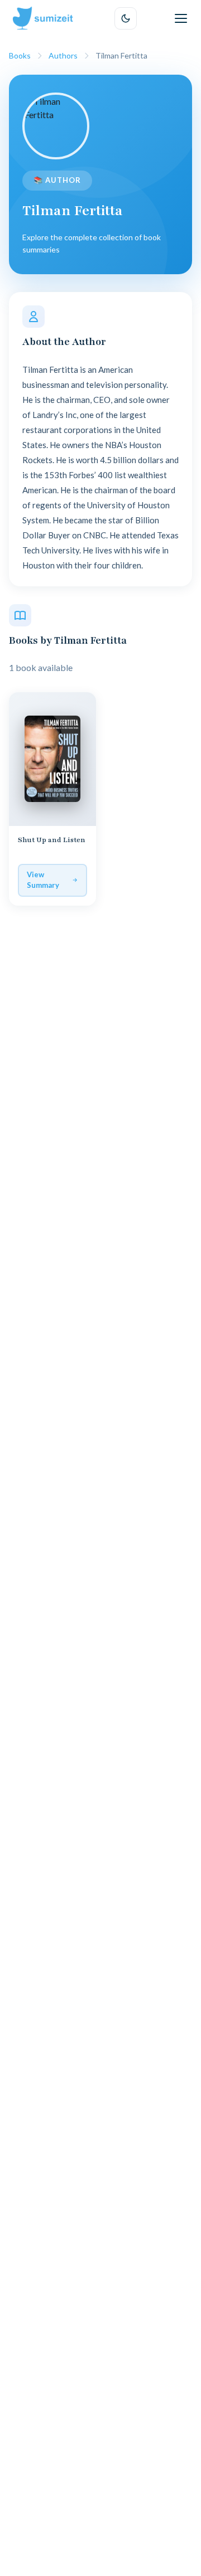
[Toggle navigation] (181, 18)
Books (20, 55)
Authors (63, 55)
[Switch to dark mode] (126, 18)
